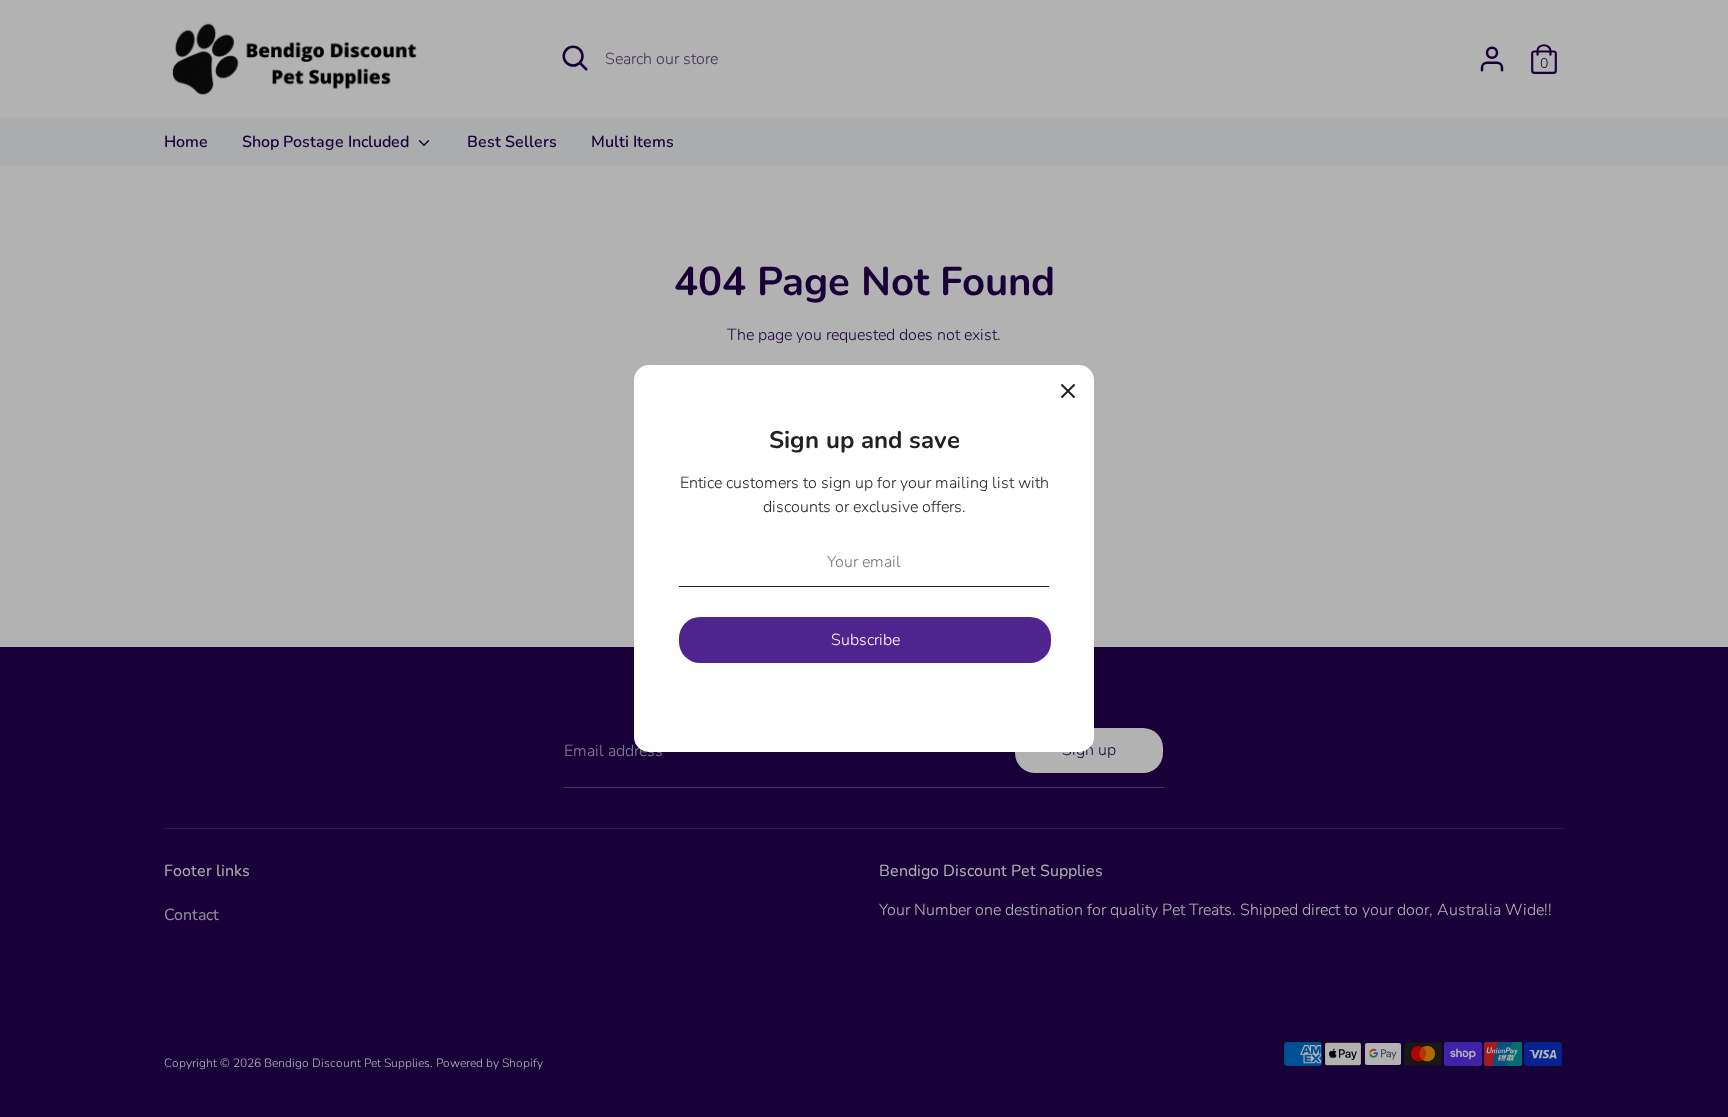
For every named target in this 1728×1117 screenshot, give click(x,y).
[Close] (1068, 391)
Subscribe (865, 640)
